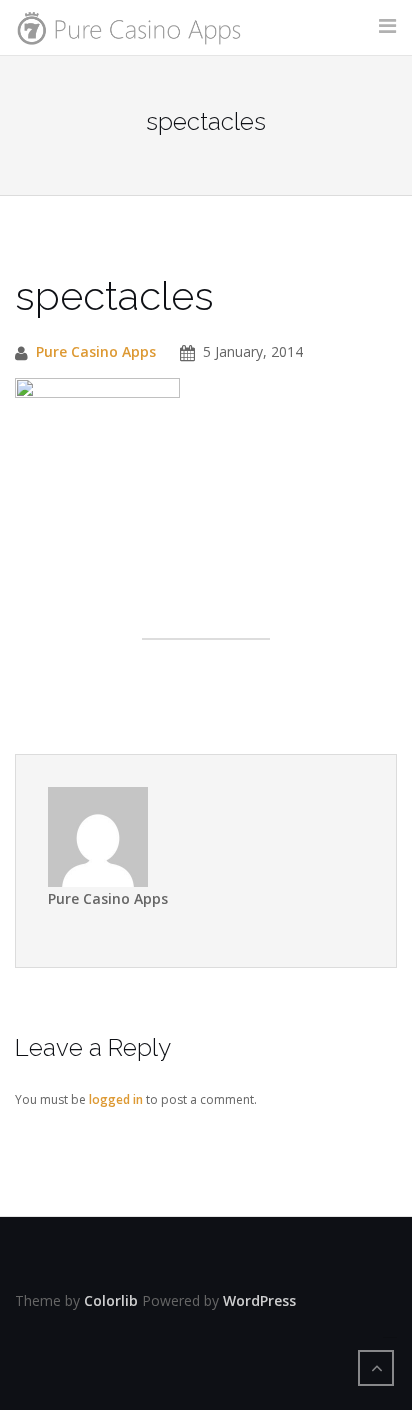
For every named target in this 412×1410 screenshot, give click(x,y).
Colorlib (111, 1300)
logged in (116, 1099)
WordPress (259, 1300)
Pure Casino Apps (96, 351)
